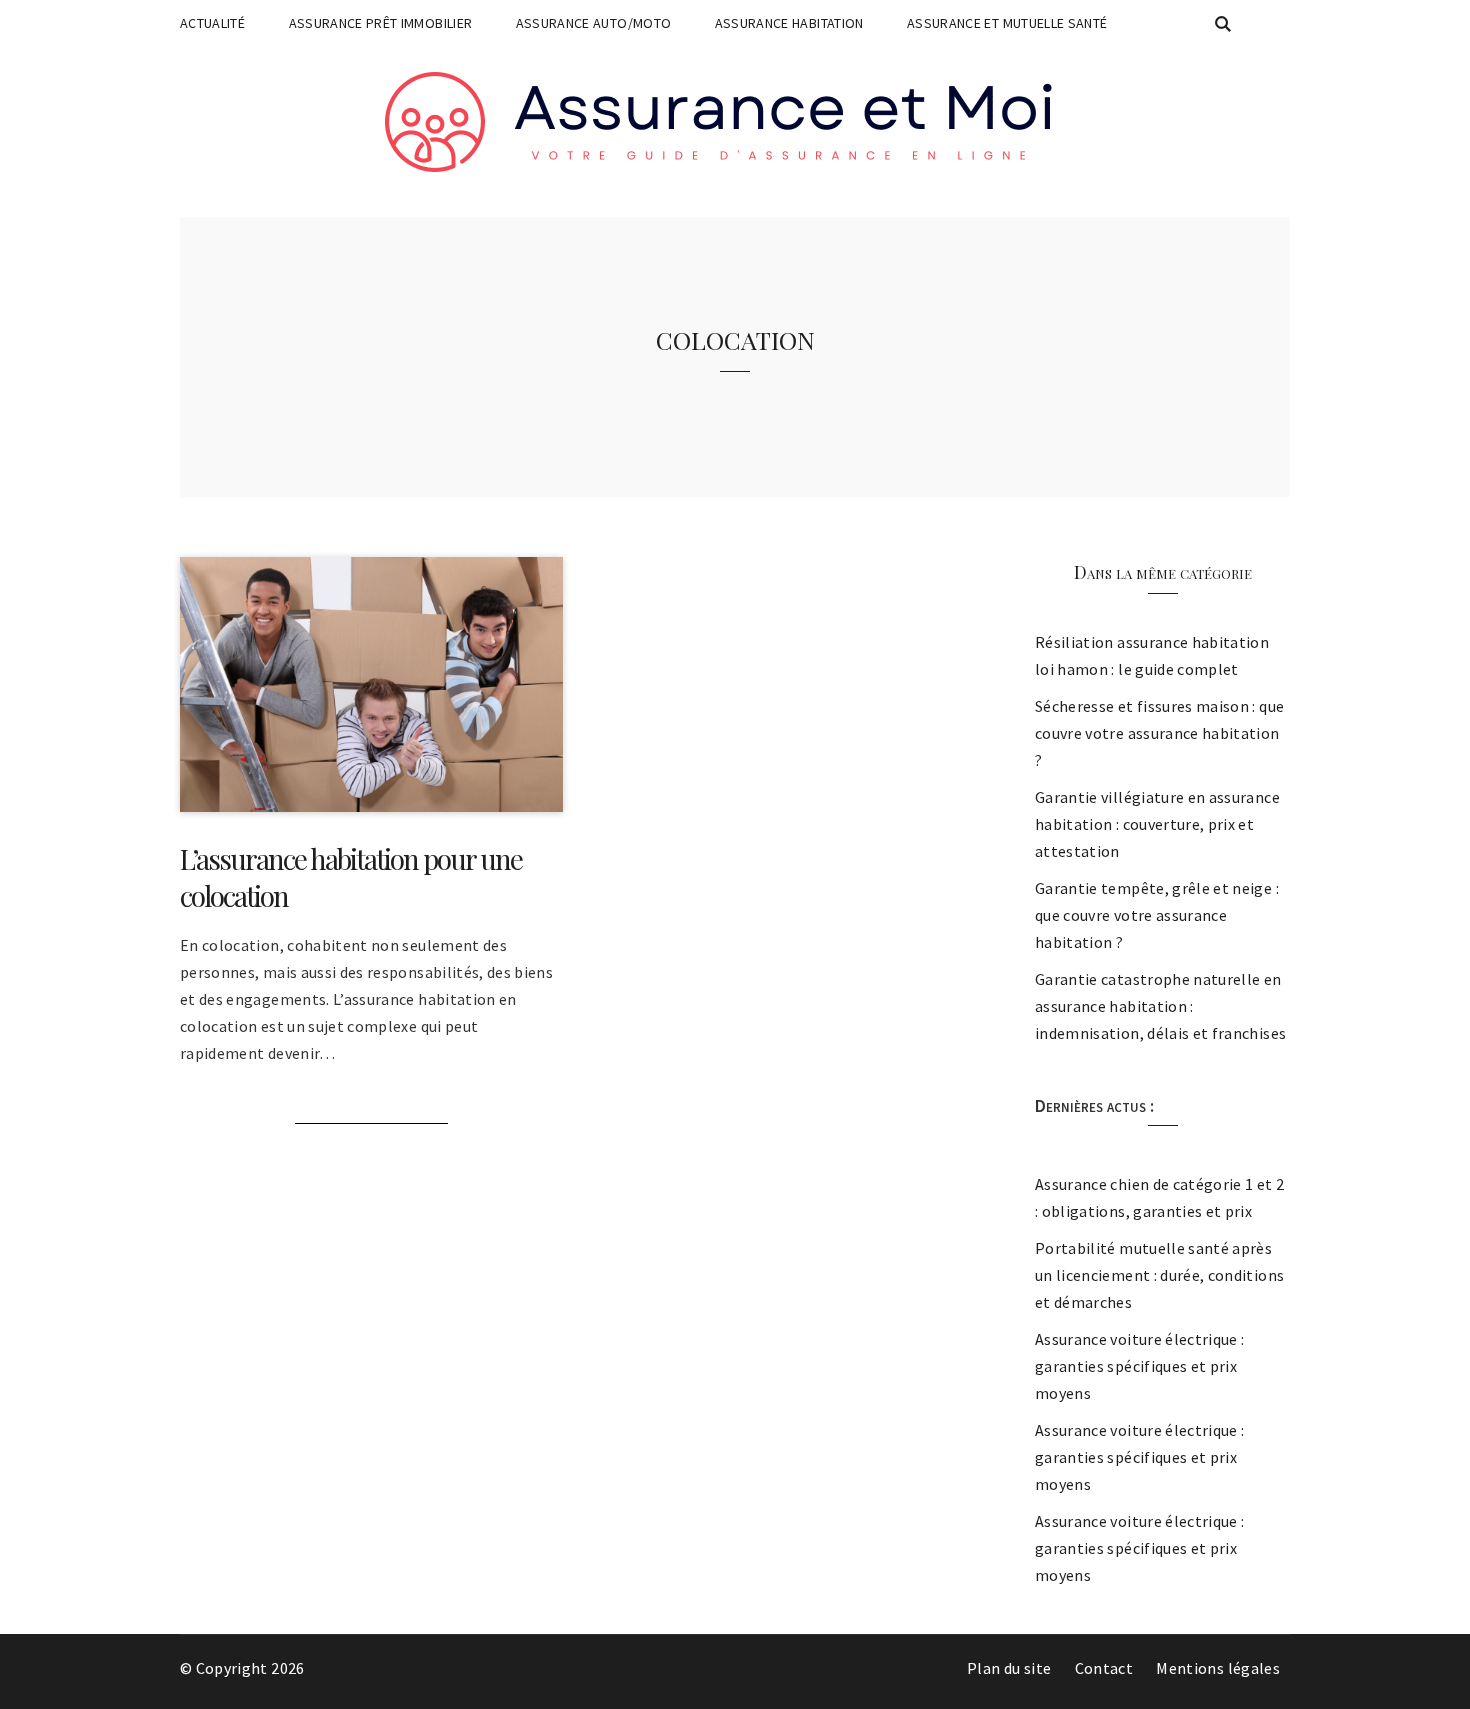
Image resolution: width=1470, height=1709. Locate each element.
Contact (1104, 1668)
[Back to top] (1450, 1689)
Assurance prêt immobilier (381, 23)
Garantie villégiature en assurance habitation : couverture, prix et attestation (1157, 824)
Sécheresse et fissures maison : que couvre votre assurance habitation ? (1159, 733)
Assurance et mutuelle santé (1007, 23)
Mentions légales (1218, 1668)
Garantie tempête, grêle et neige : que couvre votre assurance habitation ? (1157, 915)
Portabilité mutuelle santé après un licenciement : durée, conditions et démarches (1159, 1275)
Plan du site (1009, 1668)
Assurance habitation (789, 23)
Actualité (212, 23)
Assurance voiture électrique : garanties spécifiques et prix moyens (1140, 1366)
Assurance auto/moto (594, 23)
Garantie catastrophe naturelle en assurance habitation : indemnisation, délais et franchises (1160, 1006)
